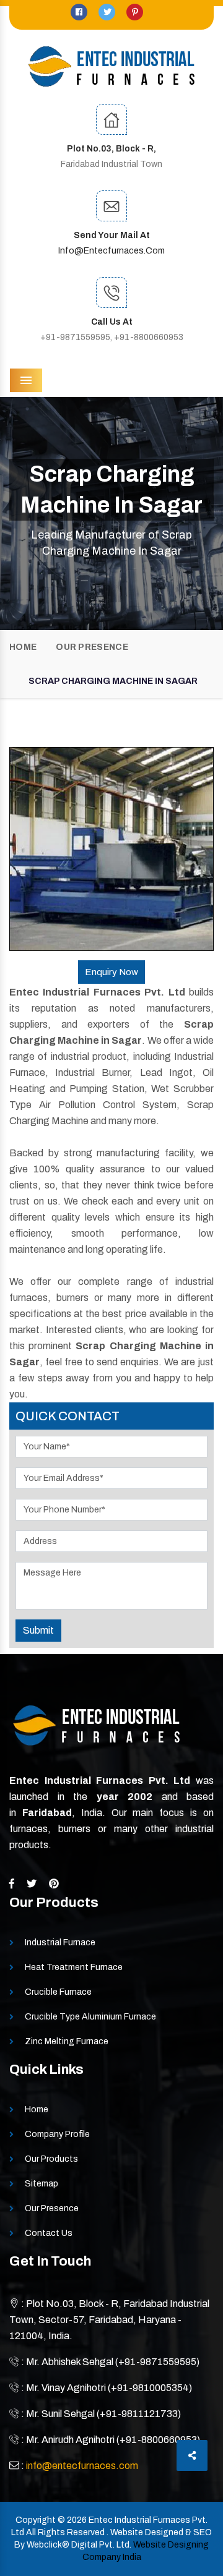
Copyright (36, 2520)
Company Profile (57, 2134)
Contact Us (49, 2233)
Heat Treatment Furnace (74, 1967)
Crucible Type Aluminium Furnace (90, 2017)
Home (23, 647)
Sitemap (42, 2184)
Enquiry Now (111, 972)
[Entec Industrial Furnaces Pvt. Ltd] (111, 66)
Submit (38, 1630)
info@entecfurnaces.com (111, 251)
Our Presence (92, 647)
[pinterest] (135, 12)
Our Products (51, 2159)
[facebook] (80, 12)
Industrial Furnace (60, 1943)
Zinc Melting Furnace (67, 2041)
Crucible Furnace (58, 1992)
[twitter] (108, 12)
